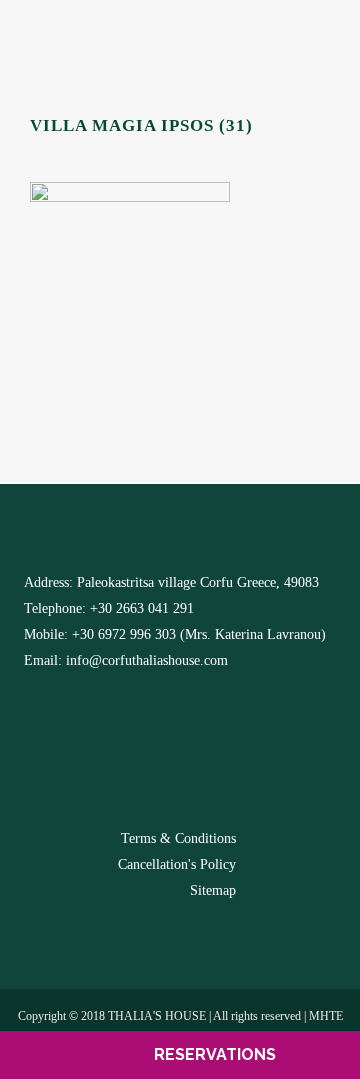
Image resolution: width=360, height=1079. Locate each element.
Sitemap (213, 890)
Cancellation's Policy (177, 864)
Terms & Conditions (178, 838)
